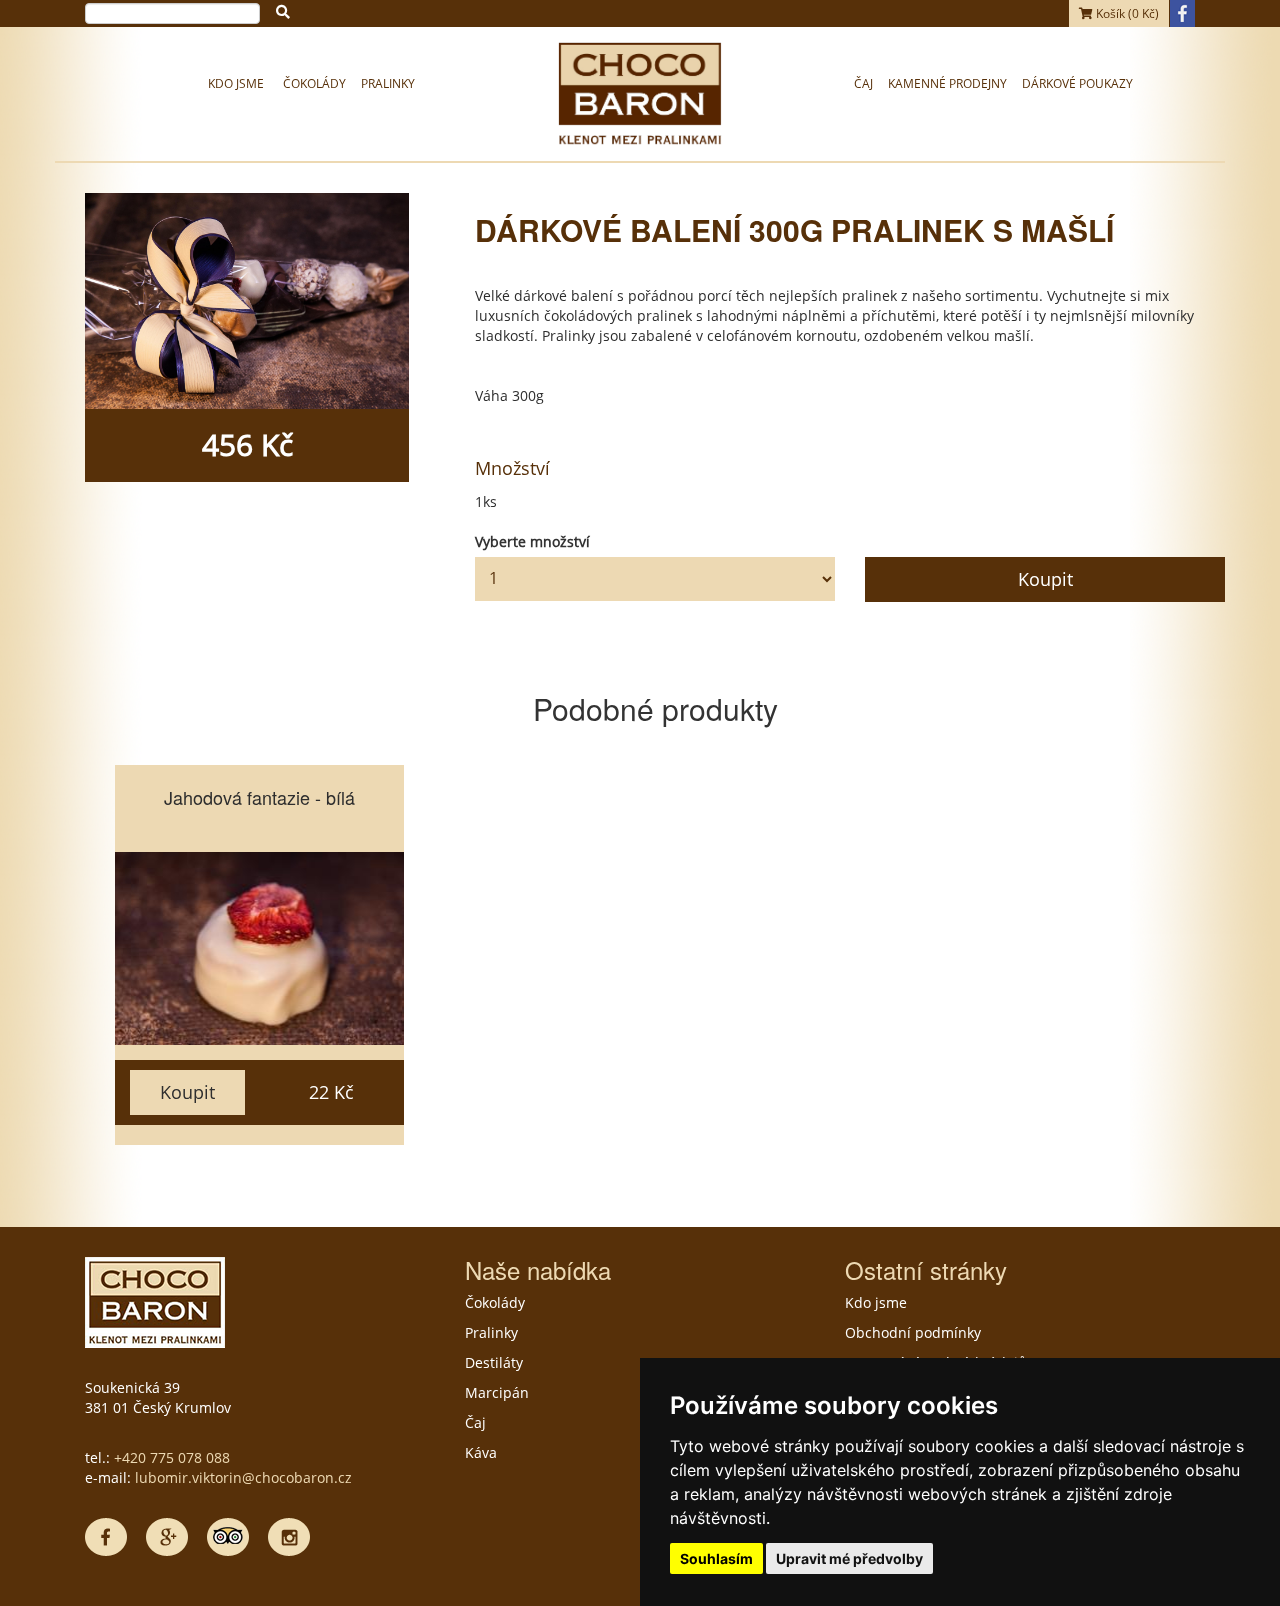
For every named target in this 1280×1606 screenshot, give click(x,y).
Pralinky (388, 83)
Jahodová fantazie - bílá (259, 797)
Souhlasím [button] (716, 1558)
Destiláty (494, 1362)
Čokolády (314, 83)
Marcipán (497, 1392)
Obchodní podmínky (913, 1332)
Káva (481, 1452)
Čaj (863, 83)
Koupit (1045, 579)
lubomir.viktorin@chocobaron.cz (243, 1477)
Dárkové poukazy (1077, 83)
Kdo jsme (236, 83)
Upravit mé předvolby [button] (849, 1558)
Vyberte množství (532, 541)
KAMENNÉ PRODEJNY (947, 83)
